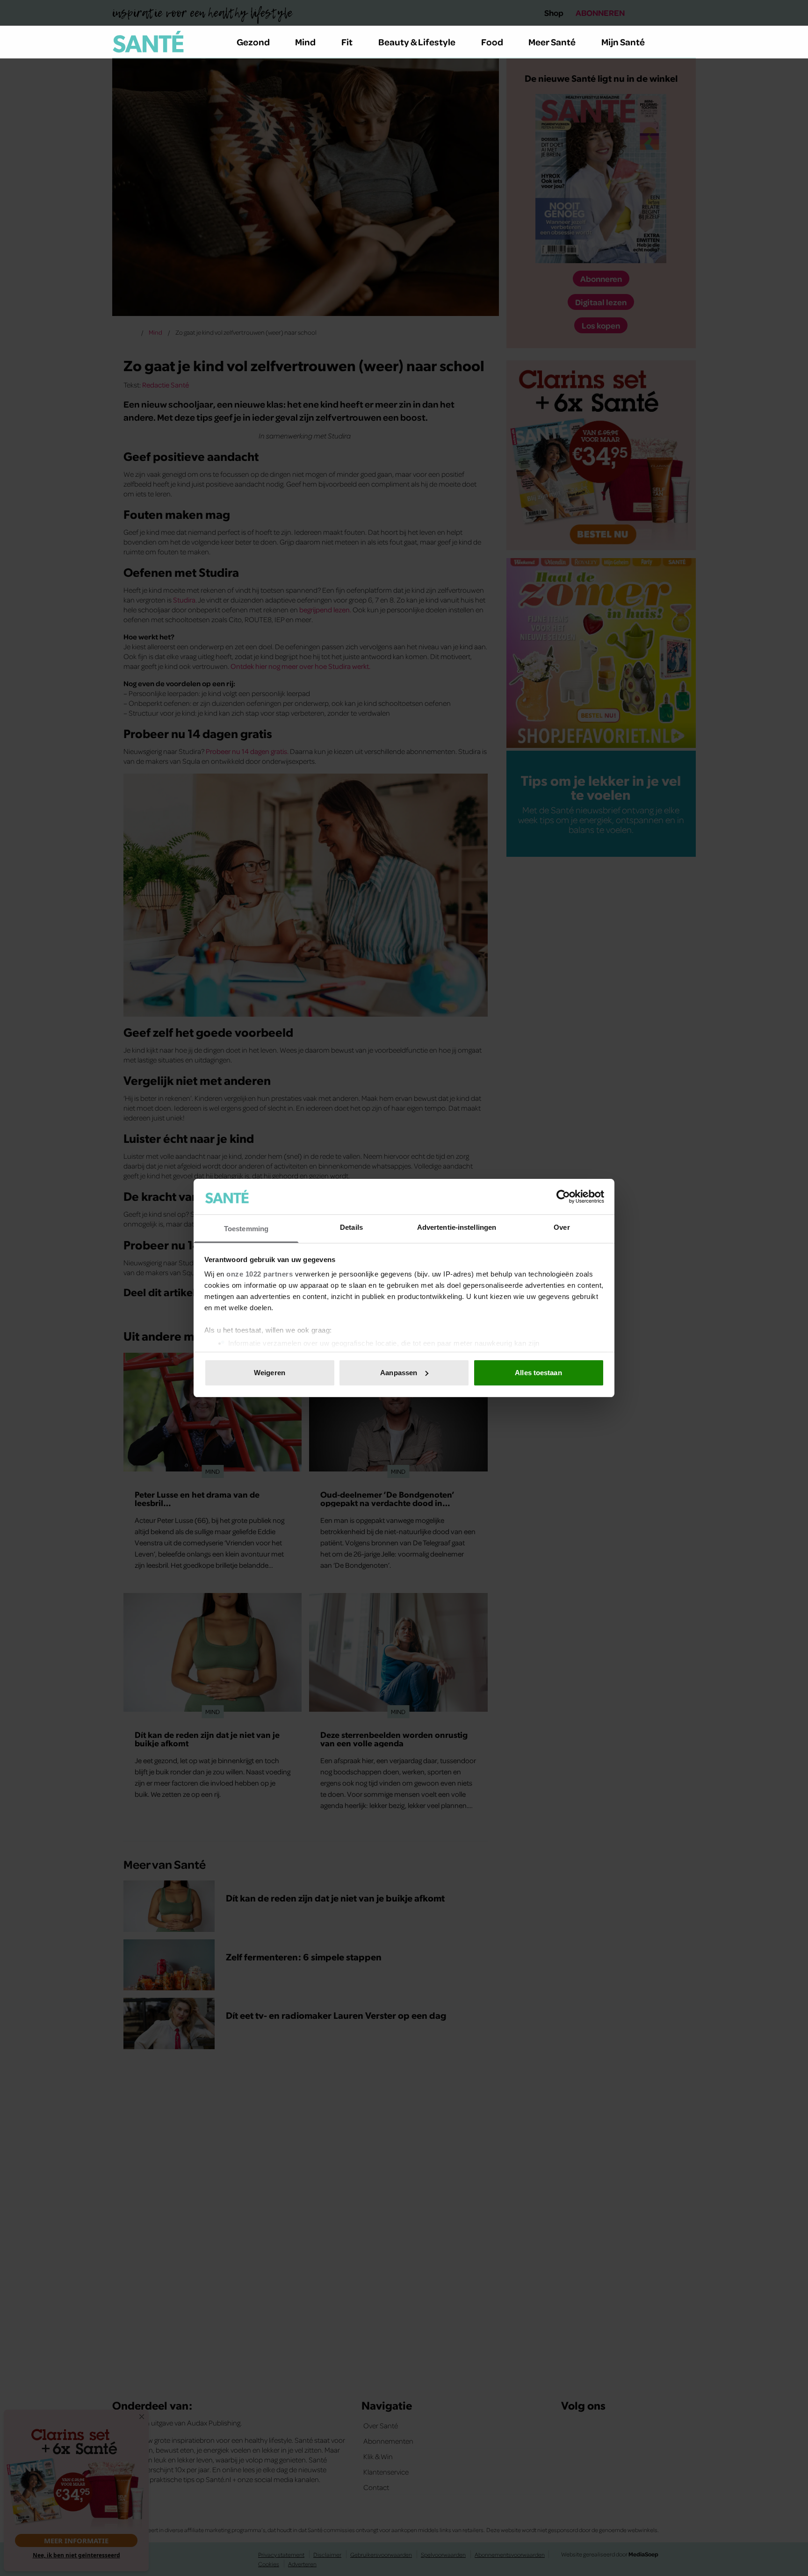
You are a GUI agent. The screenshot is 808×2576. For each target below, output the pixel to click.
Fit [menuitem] (347, 42)
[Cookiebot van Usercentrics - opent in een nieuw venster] (563, 1197)
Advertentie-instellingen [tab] (457, 1227)
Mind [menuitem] (305, 42)
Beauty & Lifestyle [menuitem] (417, 42)
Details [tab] (351, 1227)
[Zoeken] (688, 42)
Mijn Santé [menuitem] (623, 42)
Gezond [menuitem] (253, 42)
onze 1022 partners (260, 1274)
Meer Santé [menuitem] (552, 42)
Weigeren (270, 1373)
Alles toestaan (538, 1373)
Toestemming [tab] (246, 1229)
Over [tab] (562, 1227)
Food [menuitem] (492, 42)
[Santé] (148, 42)
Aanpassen (399, 1373)
